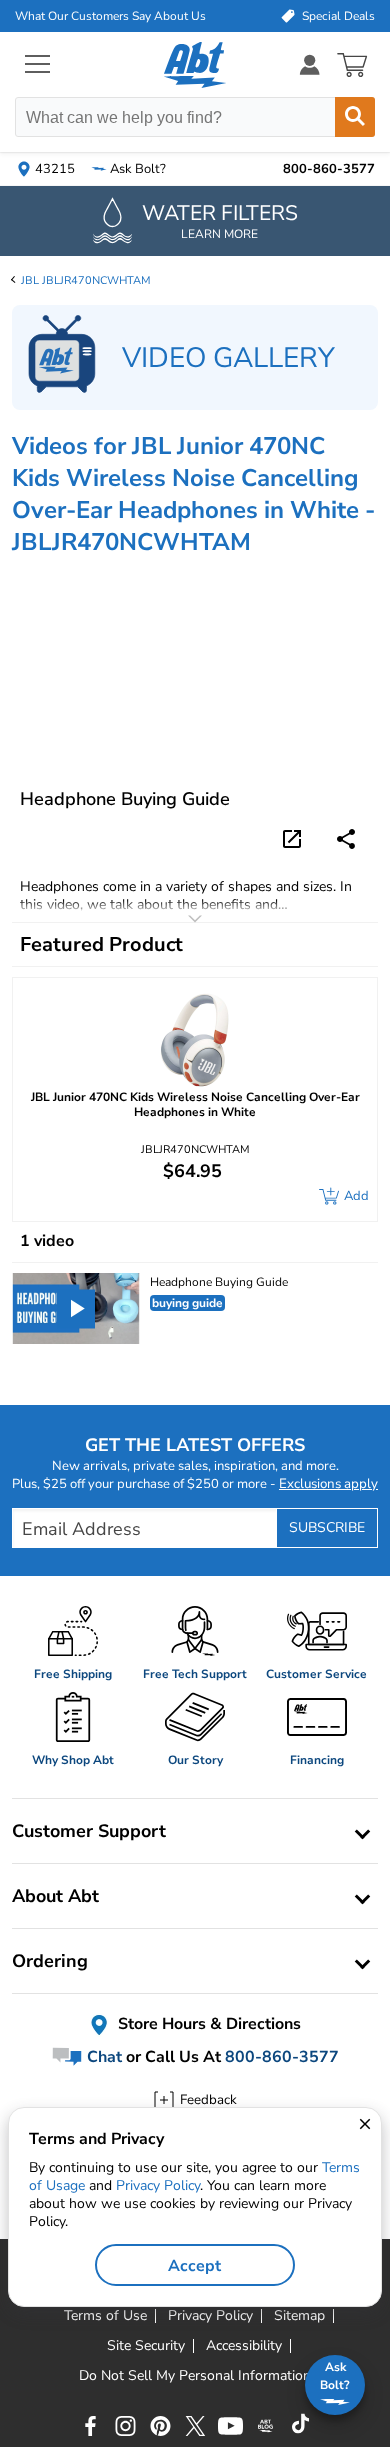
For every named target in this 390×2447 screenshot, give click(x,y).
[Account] (310, 64)
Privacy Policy (158, 2185)
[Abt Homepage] (195, 65)
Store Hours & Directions (207, 2024)
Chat (102, 2057)
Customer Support (89, 1831)
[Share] (346, 839)
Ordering (50, 1961)
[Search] (355, 117)
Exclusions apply (328, 1484)
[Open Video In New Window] (295, 837)
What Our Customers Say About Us (110, 16)
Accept (194, 2266)
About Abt (55, 1896)
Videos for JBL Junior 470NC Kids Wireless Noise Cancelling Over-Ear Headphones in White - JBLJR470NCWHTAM (193, 494)
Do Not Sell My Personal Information (195, 2376)
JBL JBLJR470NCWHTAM (86, 280)
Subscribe (327, 1527)
